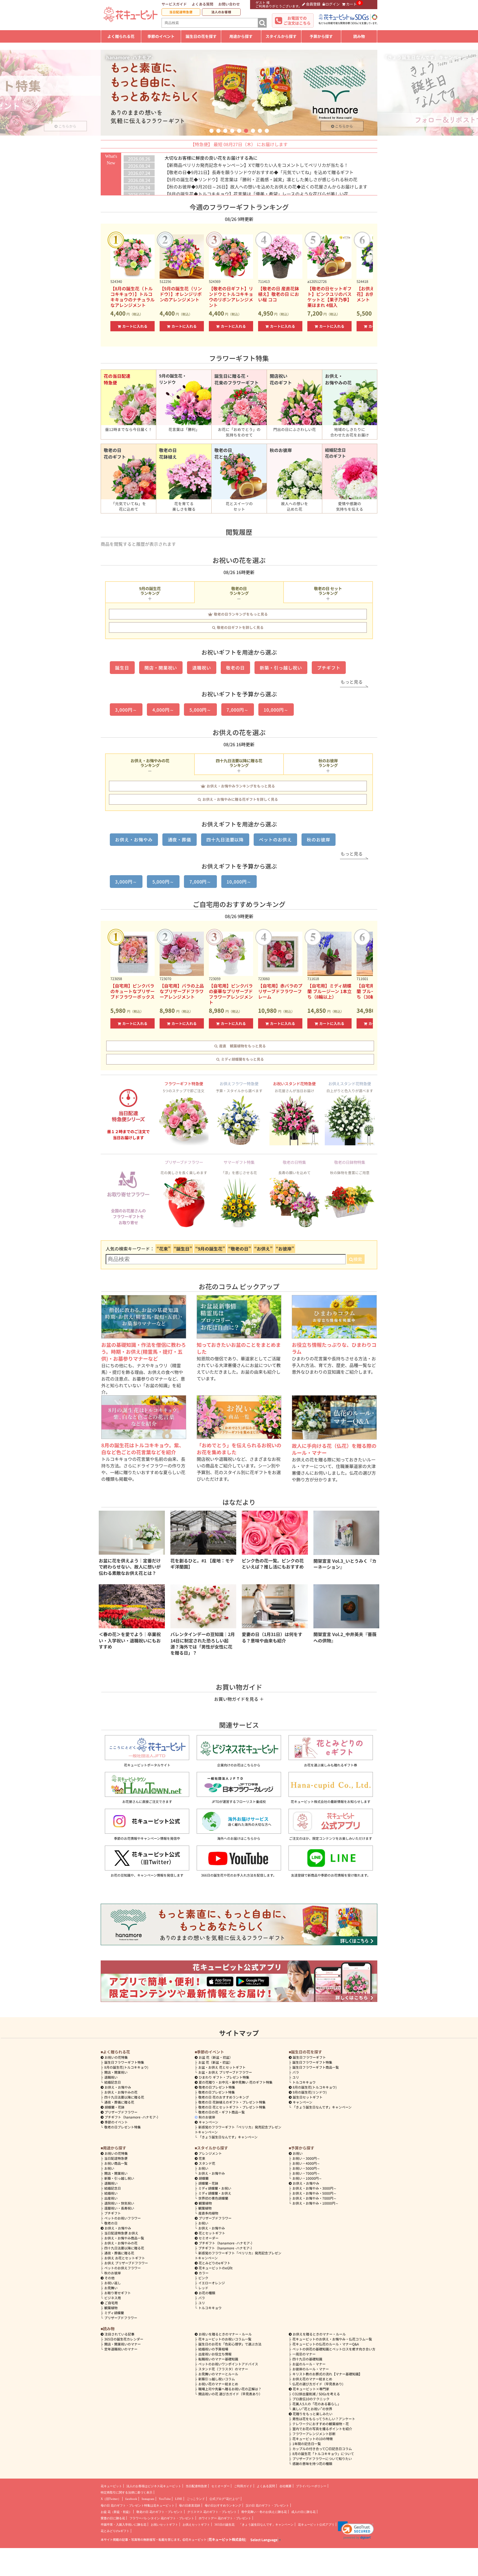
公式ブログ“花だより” (224, 2499)
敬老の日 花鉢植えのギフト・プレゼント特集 (232, 2102)
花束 (202, 2158)
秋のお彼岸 (319, 839)
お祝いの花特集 (116, 2057)
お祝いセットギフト (164, 2525)
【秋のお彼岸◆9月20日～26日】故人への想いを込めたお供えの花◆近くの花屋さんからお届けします (266, 187)
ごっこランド (196, 2499)
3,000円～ (126, 710)
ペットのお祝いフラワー (123, 2218)
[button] (356, 2530)
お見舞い (111, 2288)
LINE (179, 2499)
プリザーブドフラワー (121, 2112)
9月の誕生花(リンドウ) (310, 2092)
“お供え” (263, 1249)
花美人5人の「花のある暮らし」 (317, 2404)
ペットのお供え (275, 839)
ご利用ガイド (243, 2486)
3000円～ (306, 2158)
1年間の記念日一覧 (307, 2444)
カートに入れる (135, 326)
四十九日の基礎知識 (307, 2359)
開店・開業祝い (161, 668)
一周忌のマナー (304, 2354)
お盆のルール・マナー (309, 2364)
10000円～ (307, 2178)
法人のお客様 (221, 12)
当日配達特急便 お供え (121, 2233)
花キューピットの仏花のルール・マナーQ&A (326, 2344)
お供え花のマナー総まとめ (312, 2379)
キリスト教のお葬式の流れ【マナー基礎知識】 (327, 2374)
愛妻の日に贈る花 (113, 2518)
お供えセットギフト (196, 2525)
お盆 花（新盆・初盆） (215, 2062)
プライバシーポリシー (311, 2486)
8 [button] (260, 131)
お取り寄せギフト (118, 2293)
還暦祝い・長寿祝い (119, 2208)
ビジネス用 (113, 2298)
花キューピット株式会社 (227, 2539)
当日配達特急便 (181, 12)
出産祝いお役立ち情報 (215, 2354)
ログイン (332, 4)
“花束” (163, 1249)
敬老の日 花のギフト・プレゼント (160, 2512)
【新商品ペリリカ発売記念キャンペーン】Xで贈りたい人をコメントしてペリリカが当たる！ (256, 165)
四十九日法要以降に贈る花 (124, 2097)
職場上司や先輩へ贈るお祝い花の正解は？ (230, 2389)
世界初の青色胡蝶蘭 (213, 2198)
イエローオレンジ (212, 2283)
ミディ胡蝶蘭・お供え (215, 2193)
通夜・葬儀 (180, 839)
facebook (131, 2499)
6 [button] (246, 131)
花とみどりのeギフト (215, 2263)
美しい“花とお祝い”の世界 (312, 2409)
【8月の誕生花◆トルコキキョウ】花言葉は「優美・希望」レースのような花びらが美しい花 (256, 194)
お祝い (109, 2168)
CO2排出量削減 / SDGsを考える (316, 2394)
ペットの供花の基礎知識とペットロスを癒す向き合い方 (334, 2349)
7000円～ (306, 2173)
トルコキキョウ (304, 2082)
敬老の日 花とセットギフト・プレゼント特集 (232, 2107)
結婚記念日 (113, 2082)
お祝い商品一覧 (116, 2163)
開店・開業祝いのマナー (123, 2344)
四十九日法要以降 (225, 839)
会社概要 (285, 2486)
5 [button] (239, 131)
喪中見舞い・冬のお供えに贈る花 (264, 2512)
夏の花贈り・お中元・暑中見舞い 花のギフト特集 (236, 2082)
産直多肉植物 (208, 2213)
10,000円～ (276, 710)
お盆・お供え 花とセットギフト (222, 2067)
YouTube (165, 2499)
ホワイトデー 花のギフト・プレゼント (225, 2518)
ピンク (203, 2278)
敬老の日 (235, 668)
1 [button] (211, 131)
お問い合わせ (229, 4)
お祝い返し (113, 2283)
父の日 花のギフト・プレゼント (267, 2505)
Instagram (148, 2499)
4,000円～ (163, 710)
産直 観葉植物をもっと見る (242, 1046)
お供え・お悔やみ (134, 839)
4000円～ (306, 2163)
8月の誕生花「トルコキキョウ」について (323, 2454)
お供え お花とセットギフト (125, 2258)
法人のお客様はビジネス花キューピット (154, 2486)
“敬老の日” (240, 1249)
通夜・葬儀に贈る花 (119, 2102)
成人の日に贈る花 (303, 2512)
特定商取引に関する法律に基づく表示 (127, 2492)
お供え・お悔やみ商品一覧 (124, 2238)
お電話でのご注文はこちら (297, 20)
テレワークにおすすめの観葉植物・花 (321, 2424)
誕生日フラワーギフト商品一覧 (316, 2067)
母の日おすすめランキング (223, 2505)
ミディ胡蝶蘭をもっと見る (242, 1059)
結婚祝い (111, 2193)
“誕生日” (183, 1249)
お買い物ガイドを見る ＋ (239, 1699)
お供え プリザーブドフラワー (126, 2263)
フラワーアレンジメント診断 (314, 2434)
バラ (296, 2072)
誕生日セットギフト (308, 2097)
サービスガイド (174, 4)
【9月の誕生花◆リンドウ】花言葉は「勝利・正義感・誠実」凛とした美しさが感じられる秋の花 (261, 179)
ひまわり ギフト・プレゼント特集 (224, 2077)
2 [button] (218, 131)
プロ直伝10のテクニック (311, 2399)
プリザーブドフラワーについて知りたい (322, 2459)
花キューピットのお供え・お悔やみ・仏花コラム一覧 (332, 2339)
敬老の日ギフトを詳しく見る (240, 627)
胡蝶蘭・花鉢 (115, 2107)
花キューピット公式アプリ (316, 2525)
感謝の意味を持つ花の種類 (312, 2463)
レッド (203, 2288)
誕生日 (122, 668)
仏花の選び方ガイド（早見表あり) (318, 2384)
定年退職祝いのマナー (121, 2349)
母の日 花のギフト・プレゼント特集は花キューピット (138, 2505)
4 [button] (232, 131)
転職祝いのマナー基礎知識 (218, 2359)
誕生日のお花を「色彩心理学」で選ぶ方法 (230, 2344)
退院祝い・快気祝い (119, 2203)
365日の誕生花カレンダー (124, 2339)
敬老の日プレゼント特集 (123, 2127)
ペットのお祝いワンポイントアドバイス (228, 2364)
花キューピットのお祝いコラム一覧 (225, 2339)
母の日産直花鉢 (190, 2505)
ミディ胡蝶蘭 (114, 2313)
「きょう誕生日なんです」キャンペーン (228, 2137)
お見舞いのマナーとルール (218, 2374)
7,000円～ (238, 710)
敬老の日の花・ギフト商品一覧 (222, 2112)
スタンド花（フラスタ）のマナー (223, 2369)
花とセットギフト (212, 2233)
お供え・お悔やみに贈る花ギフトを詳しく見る (240, 799)
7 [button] (253, 131)
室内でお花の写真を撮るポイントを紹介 (322, 2429)
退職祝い (202, 668)
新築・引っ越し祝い (281, 668)
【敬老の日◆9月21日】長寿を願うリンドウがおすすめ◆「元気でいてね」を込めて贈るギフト (259, 172)
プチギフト (329, 668)
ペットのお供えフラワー (123, 2268)
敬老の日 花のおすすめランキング (224, 2097)
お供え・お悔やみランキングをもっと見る (241, 786)
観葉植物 (111, 2308)
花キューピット (111, 2486)
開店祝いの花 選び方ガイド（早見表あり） (230, 2394)
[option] (239, 93)
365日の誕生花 (224, 2525)
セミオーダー (209, 2238)
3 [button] (225, 131)
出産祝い (111, 2198)
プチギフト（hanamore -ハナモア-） (132, 2117)
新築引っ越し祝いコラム (217, 2379)
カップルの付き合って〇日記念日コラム (322, 2449)
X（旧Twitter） (111, 2499)
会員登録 (313, 4)
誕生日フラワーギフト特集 (124, 2062)
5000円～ (306, 2168)
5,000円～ (201, 710)
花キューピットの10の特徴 (313, 2439)
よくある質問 (202, 4)
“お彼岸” (285, 1249)
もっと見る (352, 682)
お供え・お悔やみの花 (121, 2092)
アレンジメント (210, 2153)
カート (351, 4)
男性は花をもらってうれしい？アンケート (324, 2419)
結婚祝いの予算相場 (213, 2349)
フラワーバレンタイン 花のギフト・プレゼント (162, 2518)
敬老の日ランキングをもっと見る (241, 614)
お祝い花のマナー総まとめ (218, 2384)
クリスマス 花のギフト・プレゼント (212, 2512)
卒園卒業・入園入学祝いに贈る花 (124, 2525)
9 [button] (267, 131)
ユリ (296, 2077)
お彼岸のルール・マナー (311, 2369)
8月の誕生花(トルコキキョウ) (126, 2067)
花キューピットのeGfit (216, 2268)
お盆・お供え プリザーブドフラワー (225, 2072)
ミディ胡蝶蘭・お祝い (215, 2188)
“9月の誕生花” (210, 1249)
